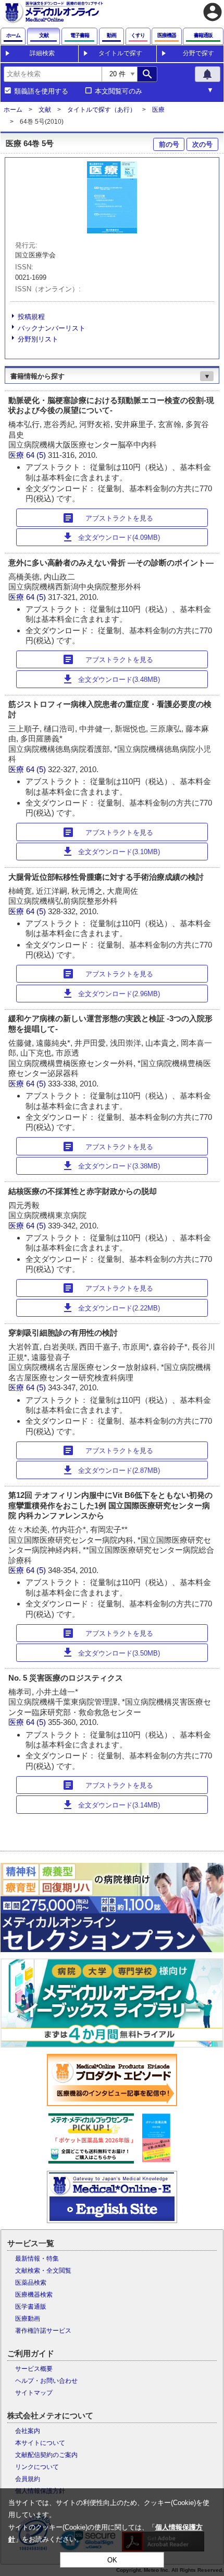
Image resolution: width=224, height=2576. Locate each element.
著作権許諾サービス (43, 2331)
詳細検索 (42, 53)
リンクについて (37, 2467)
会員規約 (28, 2479)
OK (112, 2560)
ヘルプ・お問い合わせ (46, 2381)
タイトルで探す (120, 53)
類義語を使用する (41, 91)
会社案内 (28, 2431)
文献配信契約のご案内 (46, 2455)
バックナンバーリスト (52, 328)
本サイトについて (40, 2443)
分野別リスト (38, 339)
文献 (45, 110)
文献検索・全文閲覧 (43, 2271)
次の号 (202, 144)
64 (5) (37, 455)
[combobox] (53, 74)
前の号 (169, 144)
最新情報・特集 (37, 2259)
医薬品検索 (31, 2283)
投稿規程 (31, 317)
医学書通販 (31, 2307)
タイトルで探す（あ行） (102, 110)
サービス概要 (34, 2369)
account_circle (213, 12)
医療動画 (28, 2319)
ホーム (13, 110)
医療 (158, 110)
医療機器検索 (34, 2295)
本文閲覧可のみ (119, 91)
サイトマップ (34, 2393)
